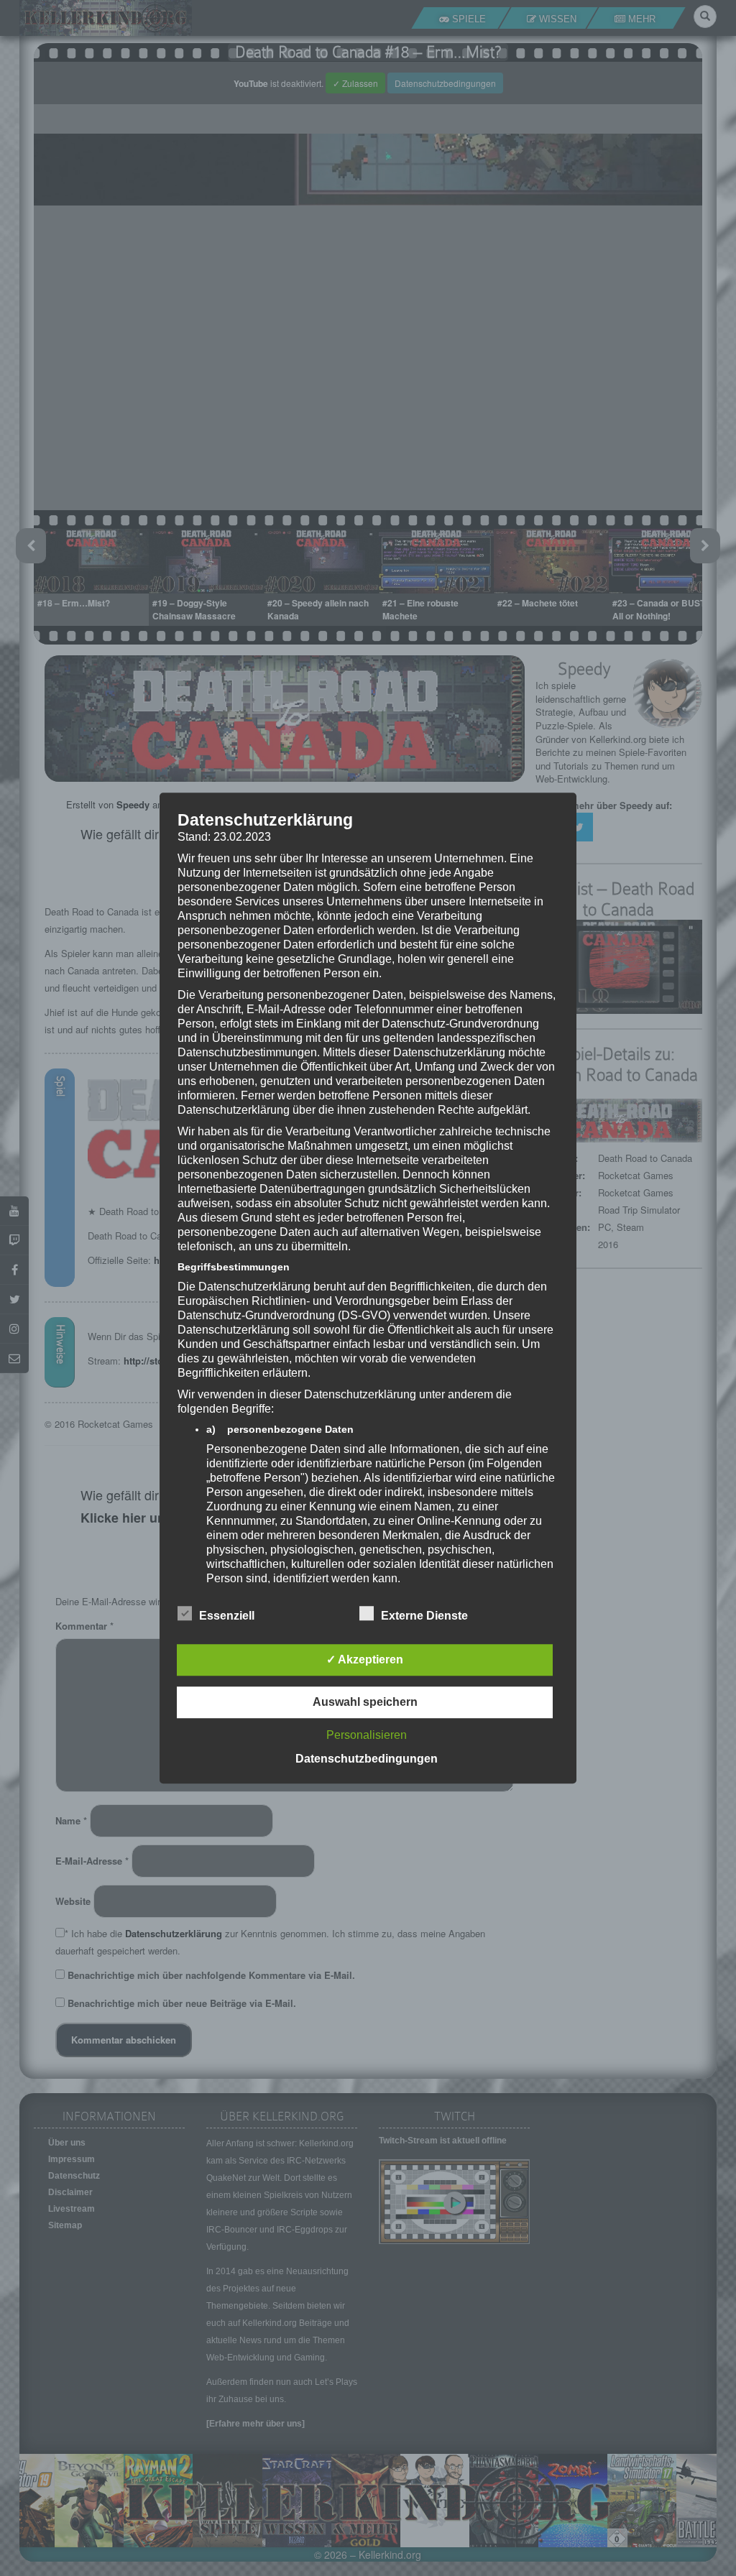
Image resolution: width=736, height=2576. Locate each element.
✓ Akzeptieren (365, 1659)
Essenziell (227, 1616)
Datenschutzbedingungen (367, 1759)
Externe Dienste (424, 1616)
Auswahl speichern (365, 1702)
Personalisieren (367, 1735)
